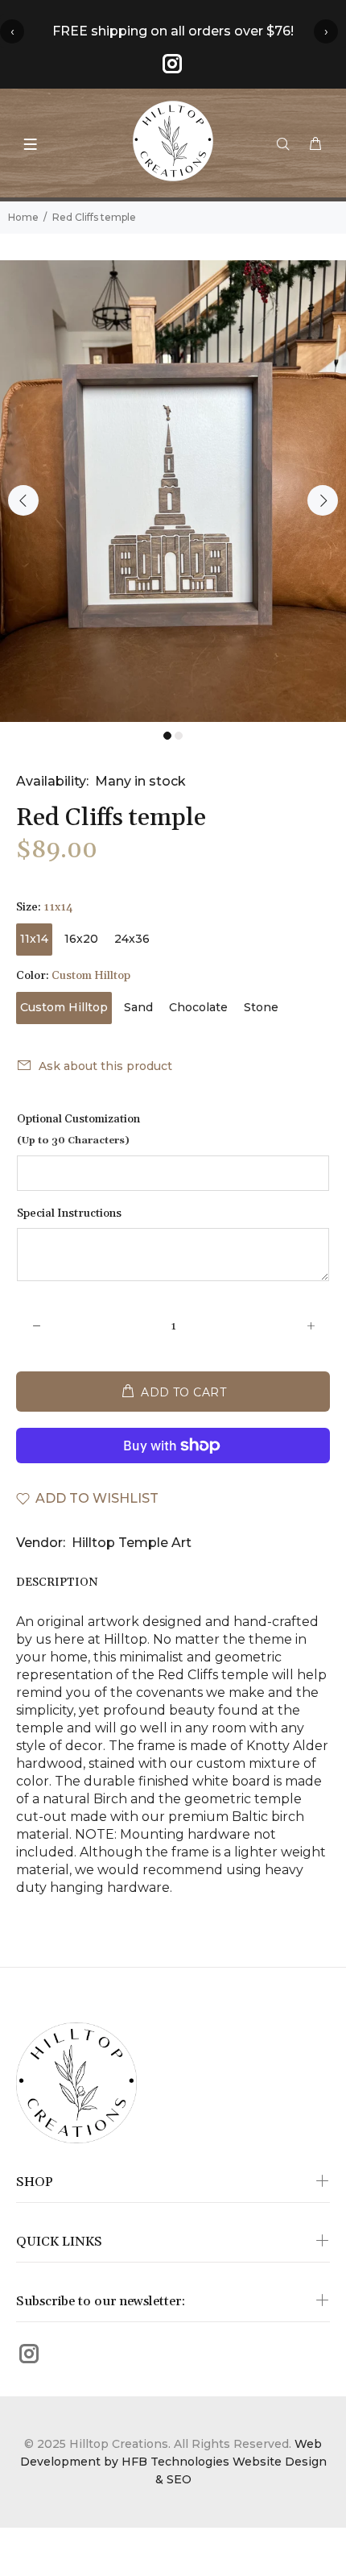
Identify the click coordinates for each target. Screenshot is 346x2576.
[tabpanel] (173, 491)
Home (23, 217)
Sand (138, 1007)
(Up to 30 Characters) (73, 1141)
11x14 (34, 939)
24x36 (132, 939)
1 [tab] (167, 736)
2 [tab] (179, 736)
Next (323, 500)
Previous (23, 500)
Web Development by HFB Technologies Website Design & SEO (173, 2462)
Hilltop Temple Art (132, 1543)
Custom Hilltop (64, 1007)
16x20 (81, 939)
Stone (261, 1007)
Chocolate (198, 1007)
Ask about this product (105, 1066)
